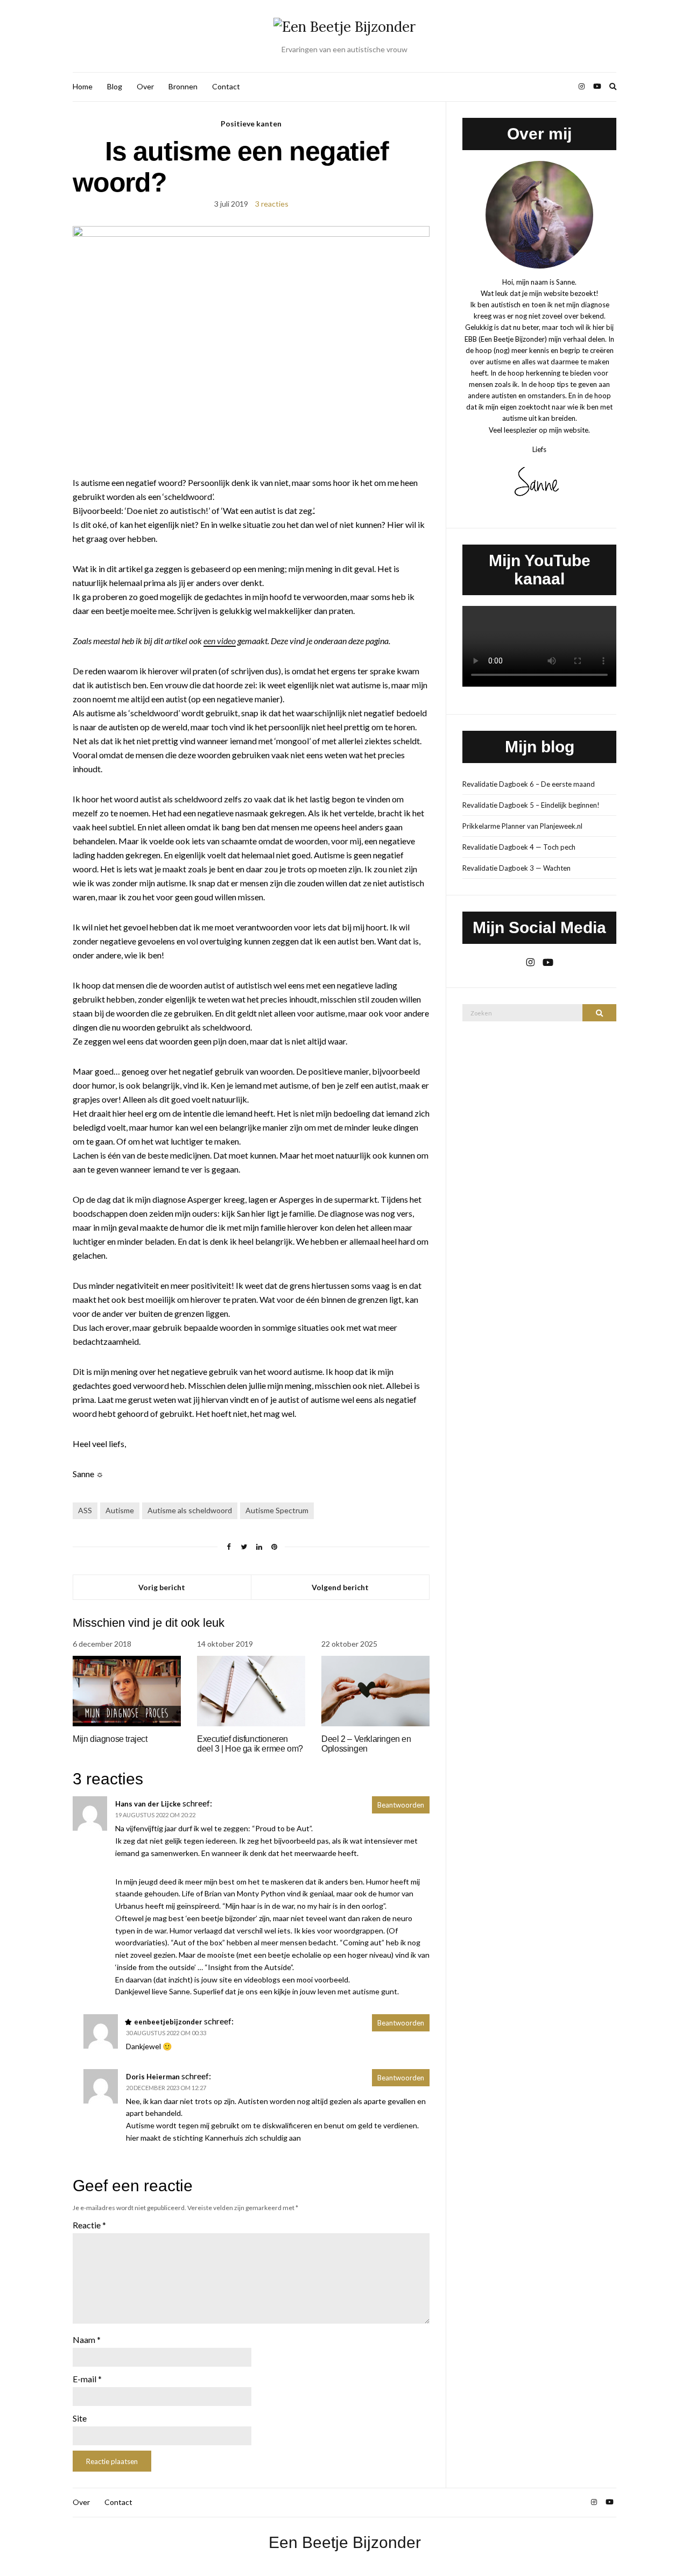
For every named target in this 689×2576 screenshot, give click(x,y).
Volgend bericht (340, 1587)
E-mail (87, 2379)
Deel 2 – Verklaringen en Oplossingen (366, 1744)
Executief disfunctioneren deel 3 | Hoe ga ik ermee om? (250, 1744)
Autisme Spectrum (277, 1510)
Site (80, 2418)
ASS (85, 1510)
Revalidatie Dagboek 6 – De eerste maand (529, 784)
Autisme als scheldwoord (190, 1510)
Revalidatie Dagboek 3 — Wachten (516, 868)
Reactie (89, 2225)
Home (83, 86)
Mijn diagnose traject (110, 1739)
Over (145, 86)
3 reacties (272, 204)
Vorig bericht (162, 1587)
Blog (115, 86)
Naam (87, 2339)
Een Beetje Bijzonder (345, 2542)
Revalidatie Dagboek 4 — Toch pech (519, 847)
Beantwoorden (401, 1805)
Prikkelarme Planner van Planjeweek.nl (522, 826)
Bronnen (183, 86)
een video (220, 641)
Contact (226, 86)
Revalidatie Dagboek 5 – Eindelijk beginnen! (531, 805)
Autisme (120, 1510)
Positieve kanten (251, 123)
